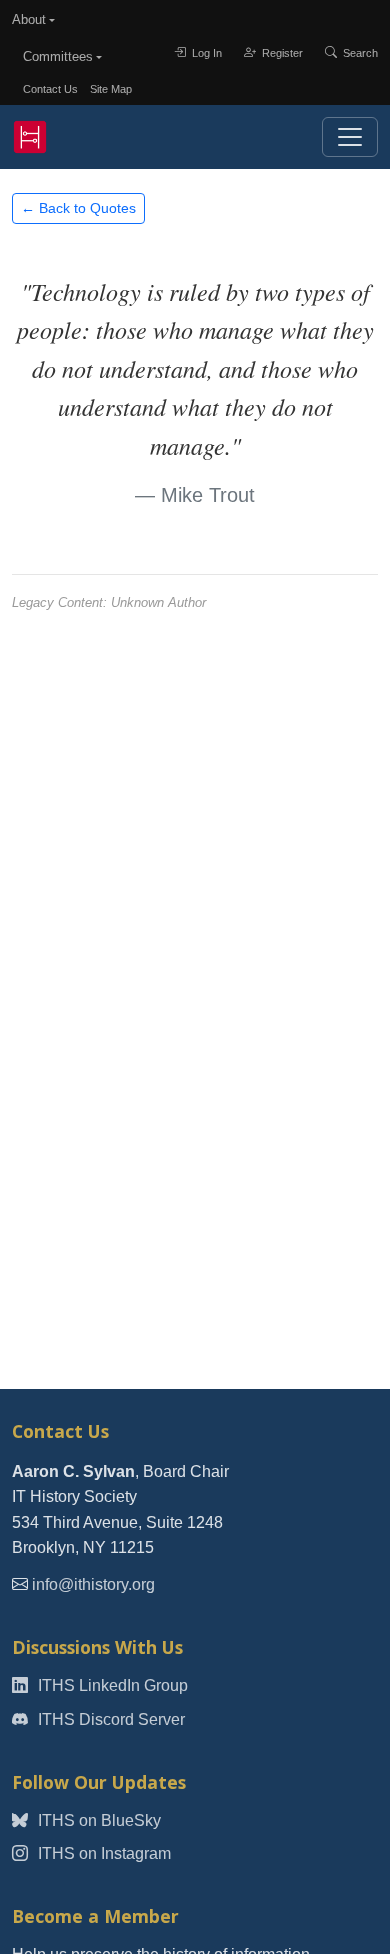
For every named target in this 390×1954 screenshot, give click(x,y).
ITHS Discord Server (109, 1719)
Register (281, 53)
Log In (205, 53)
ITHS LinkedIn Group (111, 1685)
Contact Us (50, 89)
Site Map (111, 89)
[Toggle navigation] (350, 137)
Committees (58, 56)
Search (359, 53)
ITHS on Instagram (102, 1853)
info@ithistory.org (93, 1584)
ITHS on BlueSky (97, 1820)
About (29, 19)
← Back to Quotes (78, 208)
